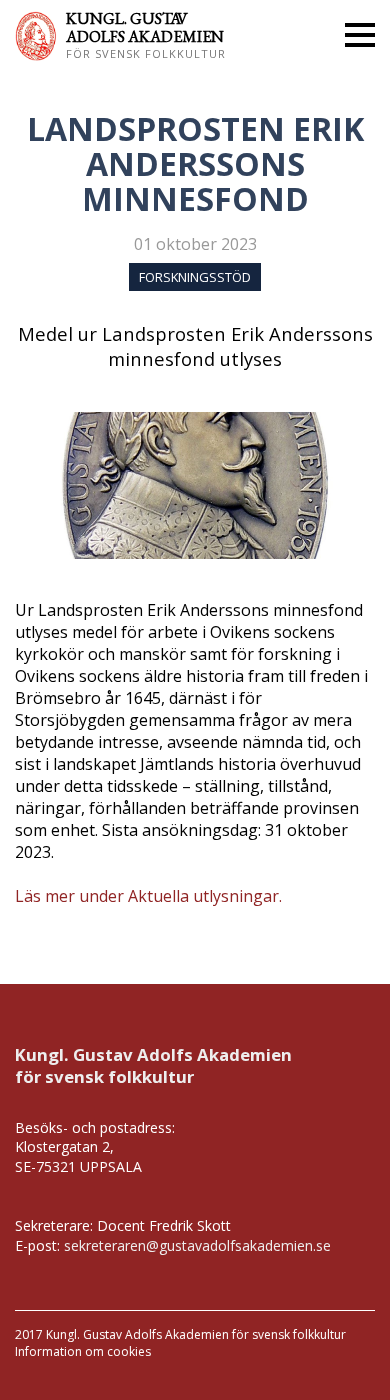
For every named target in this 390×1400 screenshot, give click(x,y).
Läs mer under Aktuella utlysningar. (148, 896)
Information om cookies (83, 1351)
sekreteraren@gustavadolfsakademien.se (197, 1245)
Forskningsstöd (195, 277)
